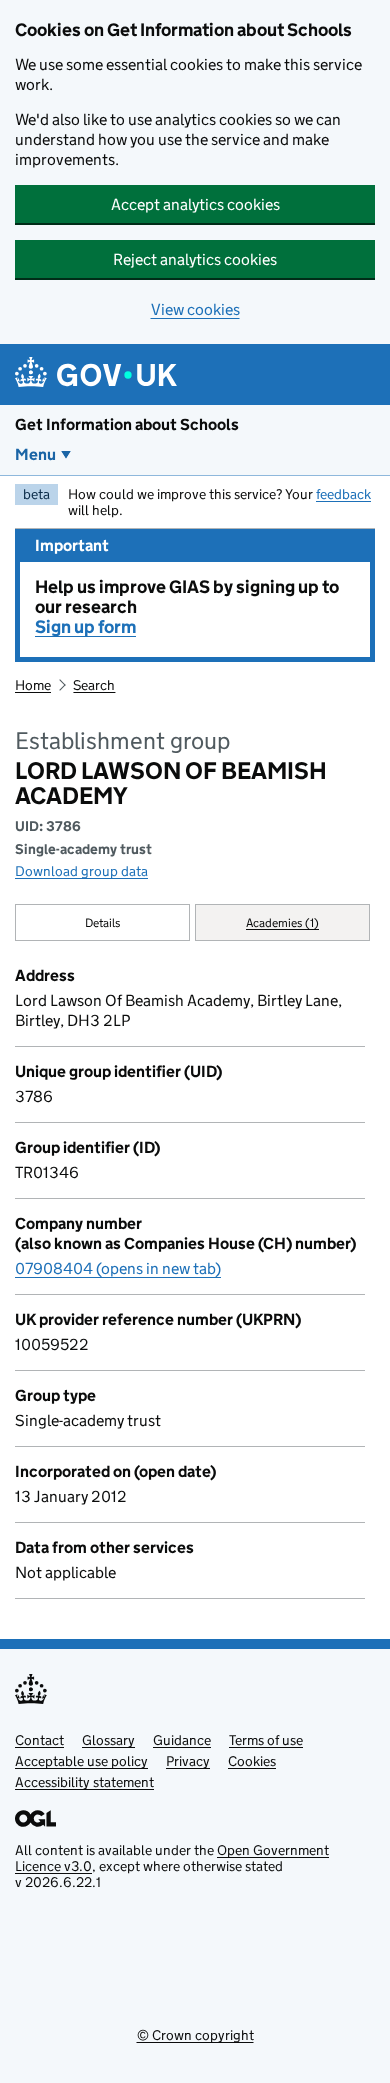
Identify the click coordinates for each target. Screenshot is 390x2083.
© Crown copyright (195, 2035)
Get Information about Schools (127, 424)
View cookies (195, 309)
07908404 (118, 1268)
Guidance (182, 1740)
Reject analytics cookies (195, 259)
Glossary (108, 1740)
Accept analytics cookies (195, 204)
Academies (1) (282, 922)
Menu (35, 454)
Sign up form (85, 627)
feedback (343, 494)
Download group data (81, 871)
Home (33, 685)
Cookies (252, 1761)
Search (94, 685)
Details (103, 922)
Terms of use (266, 1740)
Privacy (188, 1761)
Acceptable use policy (81, 1761)
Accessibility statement (84, 1782)
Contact (39, 1740)
